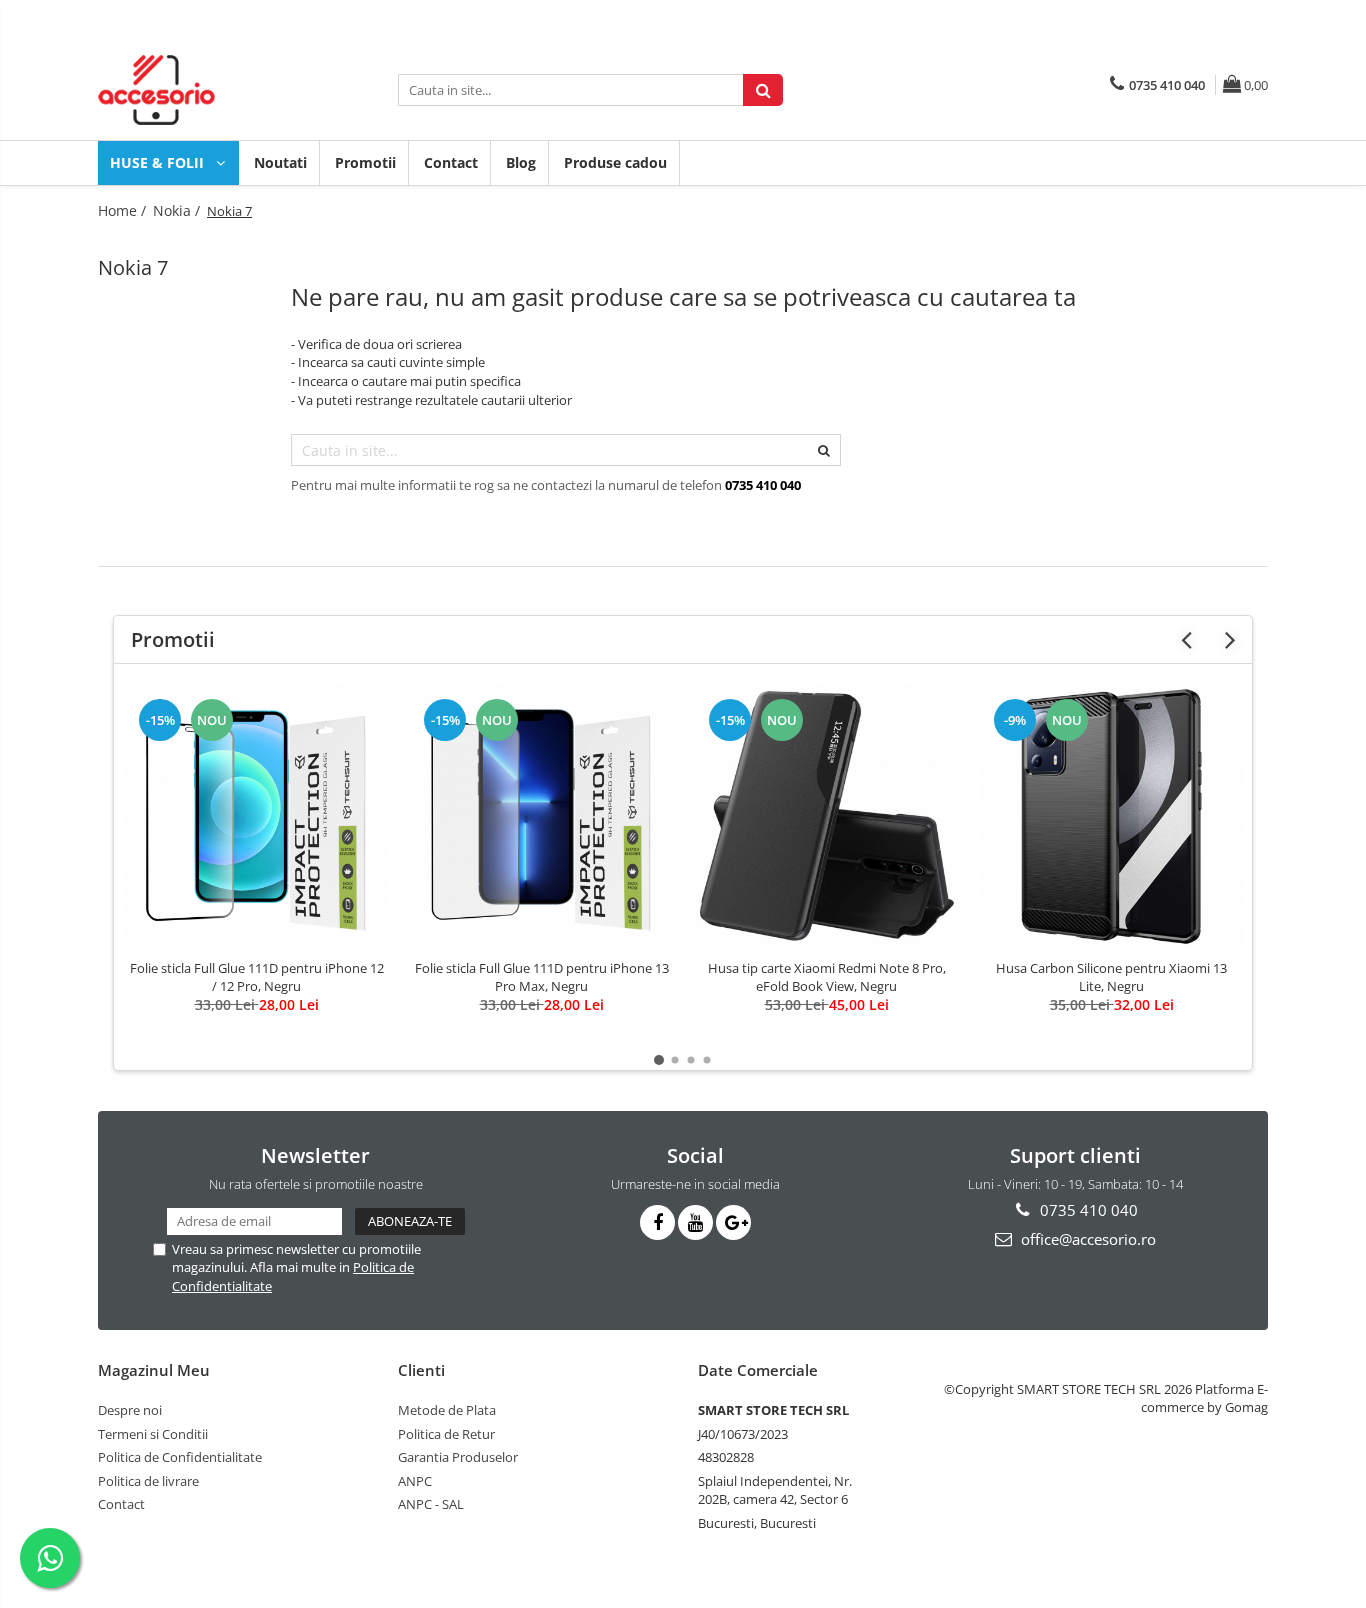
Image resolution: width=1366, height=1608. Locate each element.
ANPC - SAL (431, 1504)
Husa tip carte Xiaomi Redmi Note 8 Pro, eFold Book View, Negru (827, 977)
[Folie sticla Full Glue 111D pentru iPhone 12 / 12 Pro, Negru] (256, 816)
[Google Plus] (733, 1222)
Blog (521, 162)
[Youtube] (695, 1222)
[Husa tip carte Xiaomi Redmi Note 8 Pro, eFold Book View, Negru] (826, 816)
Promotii (365, 162)
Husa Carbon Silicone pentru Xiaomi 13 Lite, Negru (1111, 977)
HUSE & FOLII (159, 162)
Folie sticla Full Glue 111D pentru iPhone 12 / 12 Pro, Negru (257, 977)
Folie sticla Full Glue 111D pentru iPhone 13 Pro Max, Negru (542, 977)
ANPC (415, 1481)
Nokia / (178, 210)
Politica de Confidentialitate (180, 1457)
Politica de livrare (148, 1481)
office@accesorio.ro (1086, 1239)
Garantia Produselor (458, 1457)
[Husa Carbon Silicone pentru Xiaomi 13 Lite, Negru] (1111, 816)
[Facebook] (657, 1222)
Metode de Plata (447, 1410)
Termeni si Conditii (153, 1434)
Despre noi (130, 1410)
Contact (451, 162)
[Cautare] (763, 90)
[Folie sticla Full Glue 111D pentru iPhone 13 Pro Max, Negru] (541, 816)
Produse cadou (615, 162)
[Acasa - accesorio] (198, 90)
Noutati (280, 162)
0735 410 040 (1087, 1210)
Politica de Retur (446, 1434)
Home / (124, 210)
